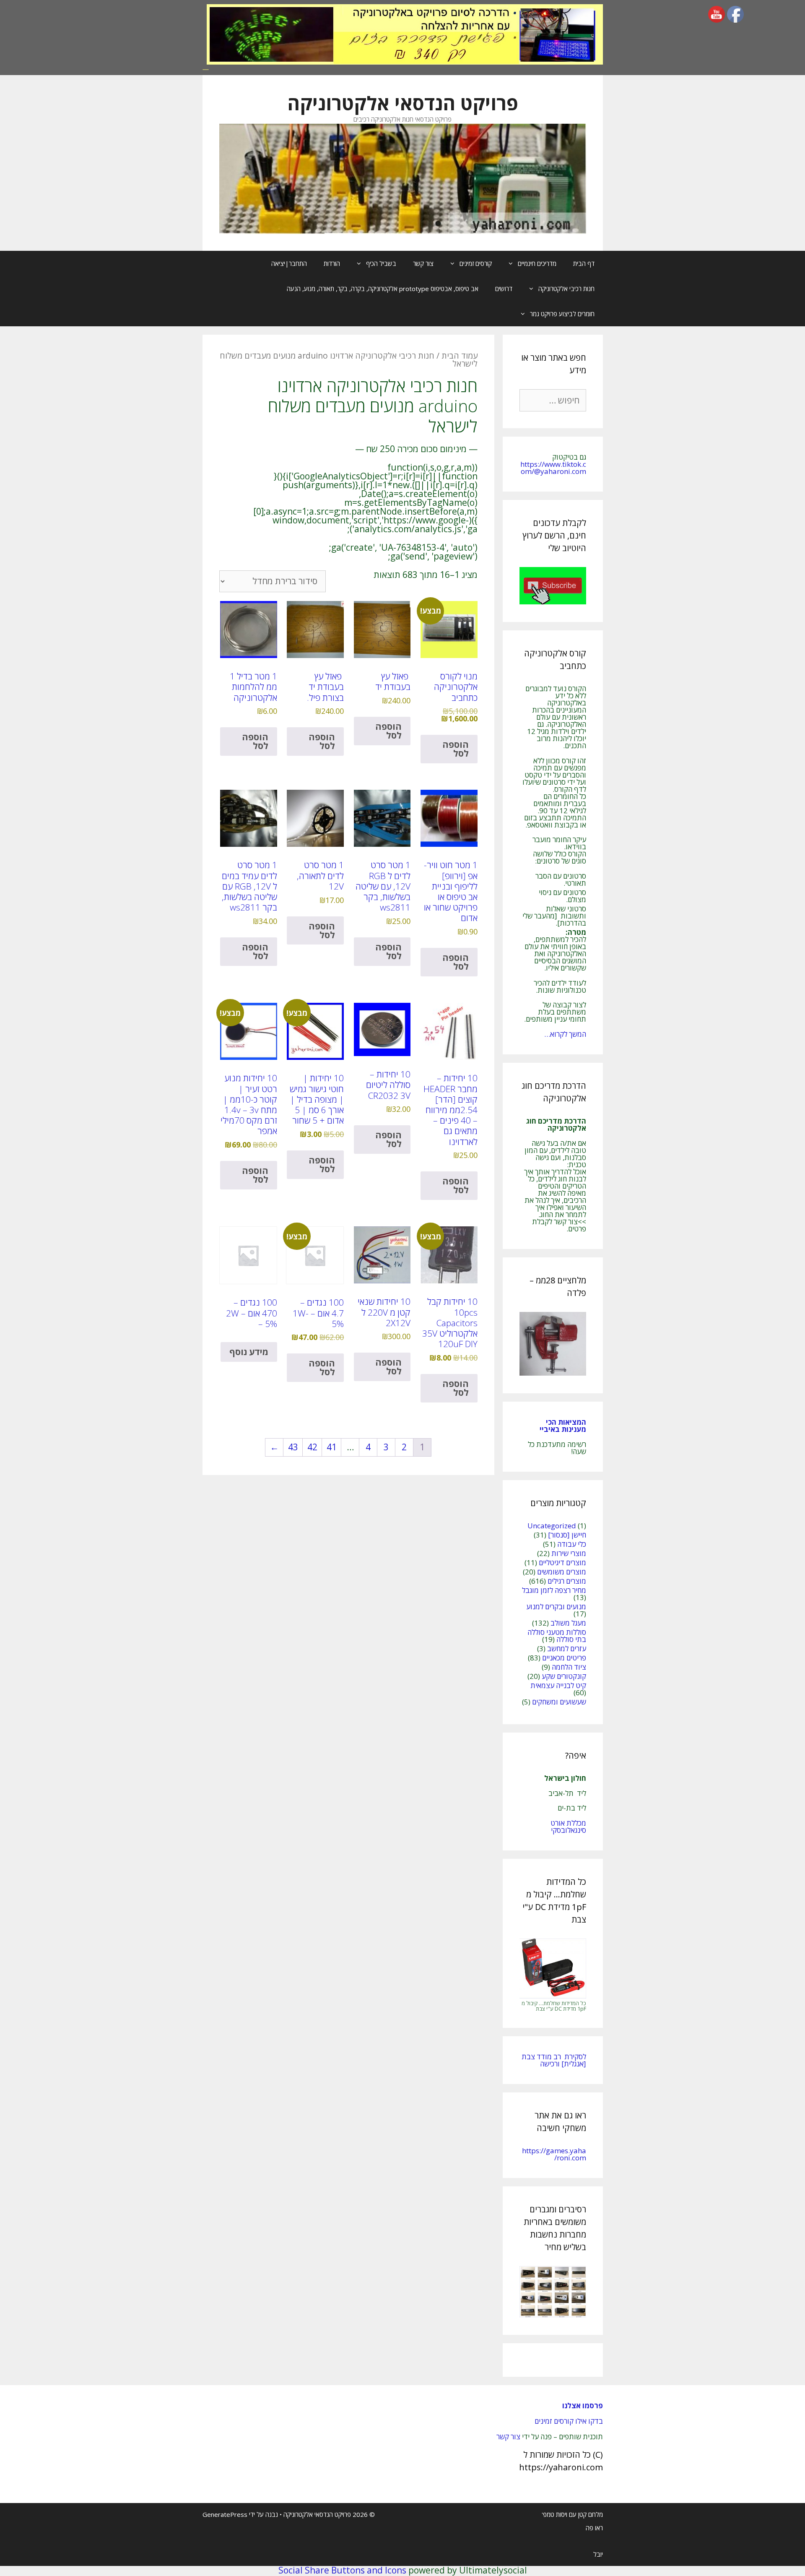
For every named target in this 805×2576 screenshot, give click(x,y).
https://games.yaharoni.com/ (554, 2154)
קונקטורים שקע (564, 1676)
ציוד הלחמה (569, 1667)
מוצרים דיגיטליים (562, 1563)
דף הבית (584, 263)
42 (312, 1447)
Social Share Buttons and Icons (342, 2570)
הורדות (332, 263)
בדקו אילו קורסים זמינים (569, 2421)
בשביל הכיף (381, 263)
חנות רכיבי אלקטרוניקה (566, 289)
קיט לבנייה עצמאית (558, 1685)
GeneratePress (225, 2514)
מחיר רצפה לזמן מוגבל (554, 1590)
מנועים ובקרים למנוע (556, 1607)
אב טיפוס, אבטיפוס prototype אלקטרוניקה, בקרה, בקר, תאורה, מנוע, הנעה (383, 289)
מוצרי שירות (569, 1553)
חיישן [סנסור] (567, 1535)
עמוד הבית (460, 355)
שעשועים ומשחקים (559, 1702)
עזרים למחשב (567, 1648)
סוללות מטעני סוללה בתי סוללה (557, 1636)
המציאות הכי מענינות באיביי (562, 1426)
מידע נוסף (249, 1352)
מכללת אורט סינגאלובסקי (568, 1827)
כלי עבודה (572, 1544)
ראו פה (594, 2528)
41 (332, 1447)
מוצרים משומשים (562, 1572)
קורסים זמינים (476, 263)
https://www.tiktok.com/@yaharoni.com (553, 468)
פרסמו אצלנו (583, 2406)
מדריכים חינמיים (537, 263)
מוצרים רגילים (567, 1581)
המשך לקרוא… (565, 1034)
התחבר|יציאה (289, 263)
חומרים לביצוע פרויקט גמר (562, 314)
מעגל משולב (568, 1623)
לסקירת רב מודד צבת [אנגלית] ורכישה (554, 2060)
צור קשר (423, 263)
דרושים (504, 289)
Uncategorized (552, 1526)
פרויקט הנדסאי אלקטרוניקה (403, 103)
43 (293, 1447)
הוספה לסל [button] (456, 749)
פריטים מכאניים (564, 1658)
